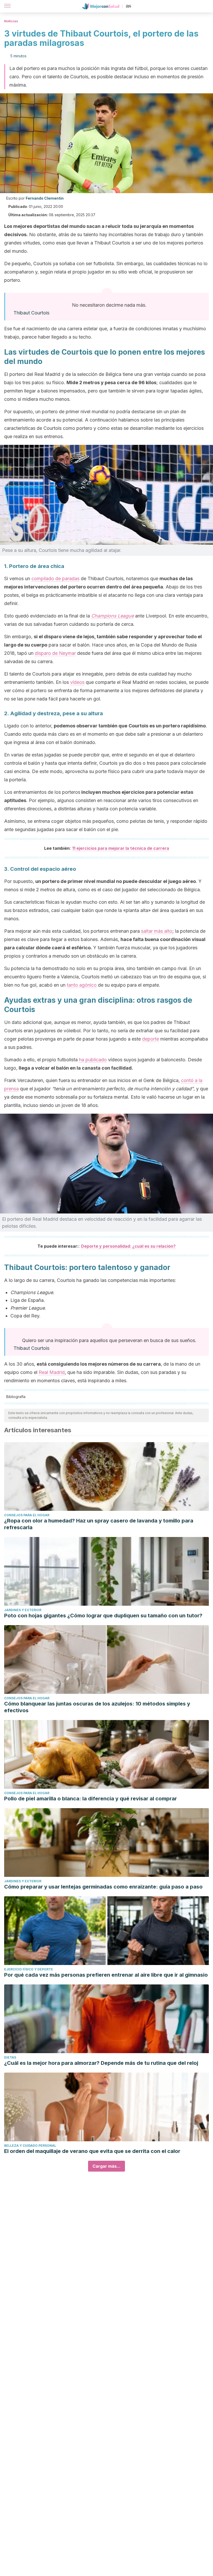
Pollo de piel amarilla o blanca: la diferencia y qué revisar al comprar (91, 1799)
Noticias (11, 21)
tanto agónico (82, 985)
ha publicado (93, 1060)
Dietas (10, 2057)
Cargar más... (106, 2166)
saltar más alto (157, 931)
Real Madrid (52, 1372)
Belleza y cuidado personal (30, 2146)
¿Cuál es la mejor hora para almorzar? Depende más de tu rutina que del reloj (101, 2063)
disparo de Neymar (55, 653)
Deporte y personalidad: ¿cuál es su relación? (128, 1246)
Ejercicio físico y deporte (29, 1969)
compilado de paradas (55, 578)
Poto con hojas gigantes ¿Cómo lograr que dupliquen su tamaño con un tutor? (103, 1616)
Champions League (112, 616)
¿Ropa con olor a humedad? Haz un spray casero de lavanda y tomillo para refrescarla (99, 1524)
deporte (151, 1039)
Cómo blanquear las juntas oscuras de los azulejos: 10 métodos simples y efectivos (97, 1707)
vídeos (77, 682)
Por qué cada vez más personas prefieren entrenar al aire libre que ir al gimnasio (106, 1975)
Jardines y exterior (23, 1610)
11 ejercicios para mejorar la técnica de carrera (121, 848)
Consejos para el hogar (27, 1515)
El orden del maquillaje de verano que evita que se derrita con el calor (92, 2151)
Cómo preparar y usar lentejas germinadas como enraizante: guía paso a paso (103, 1887)
